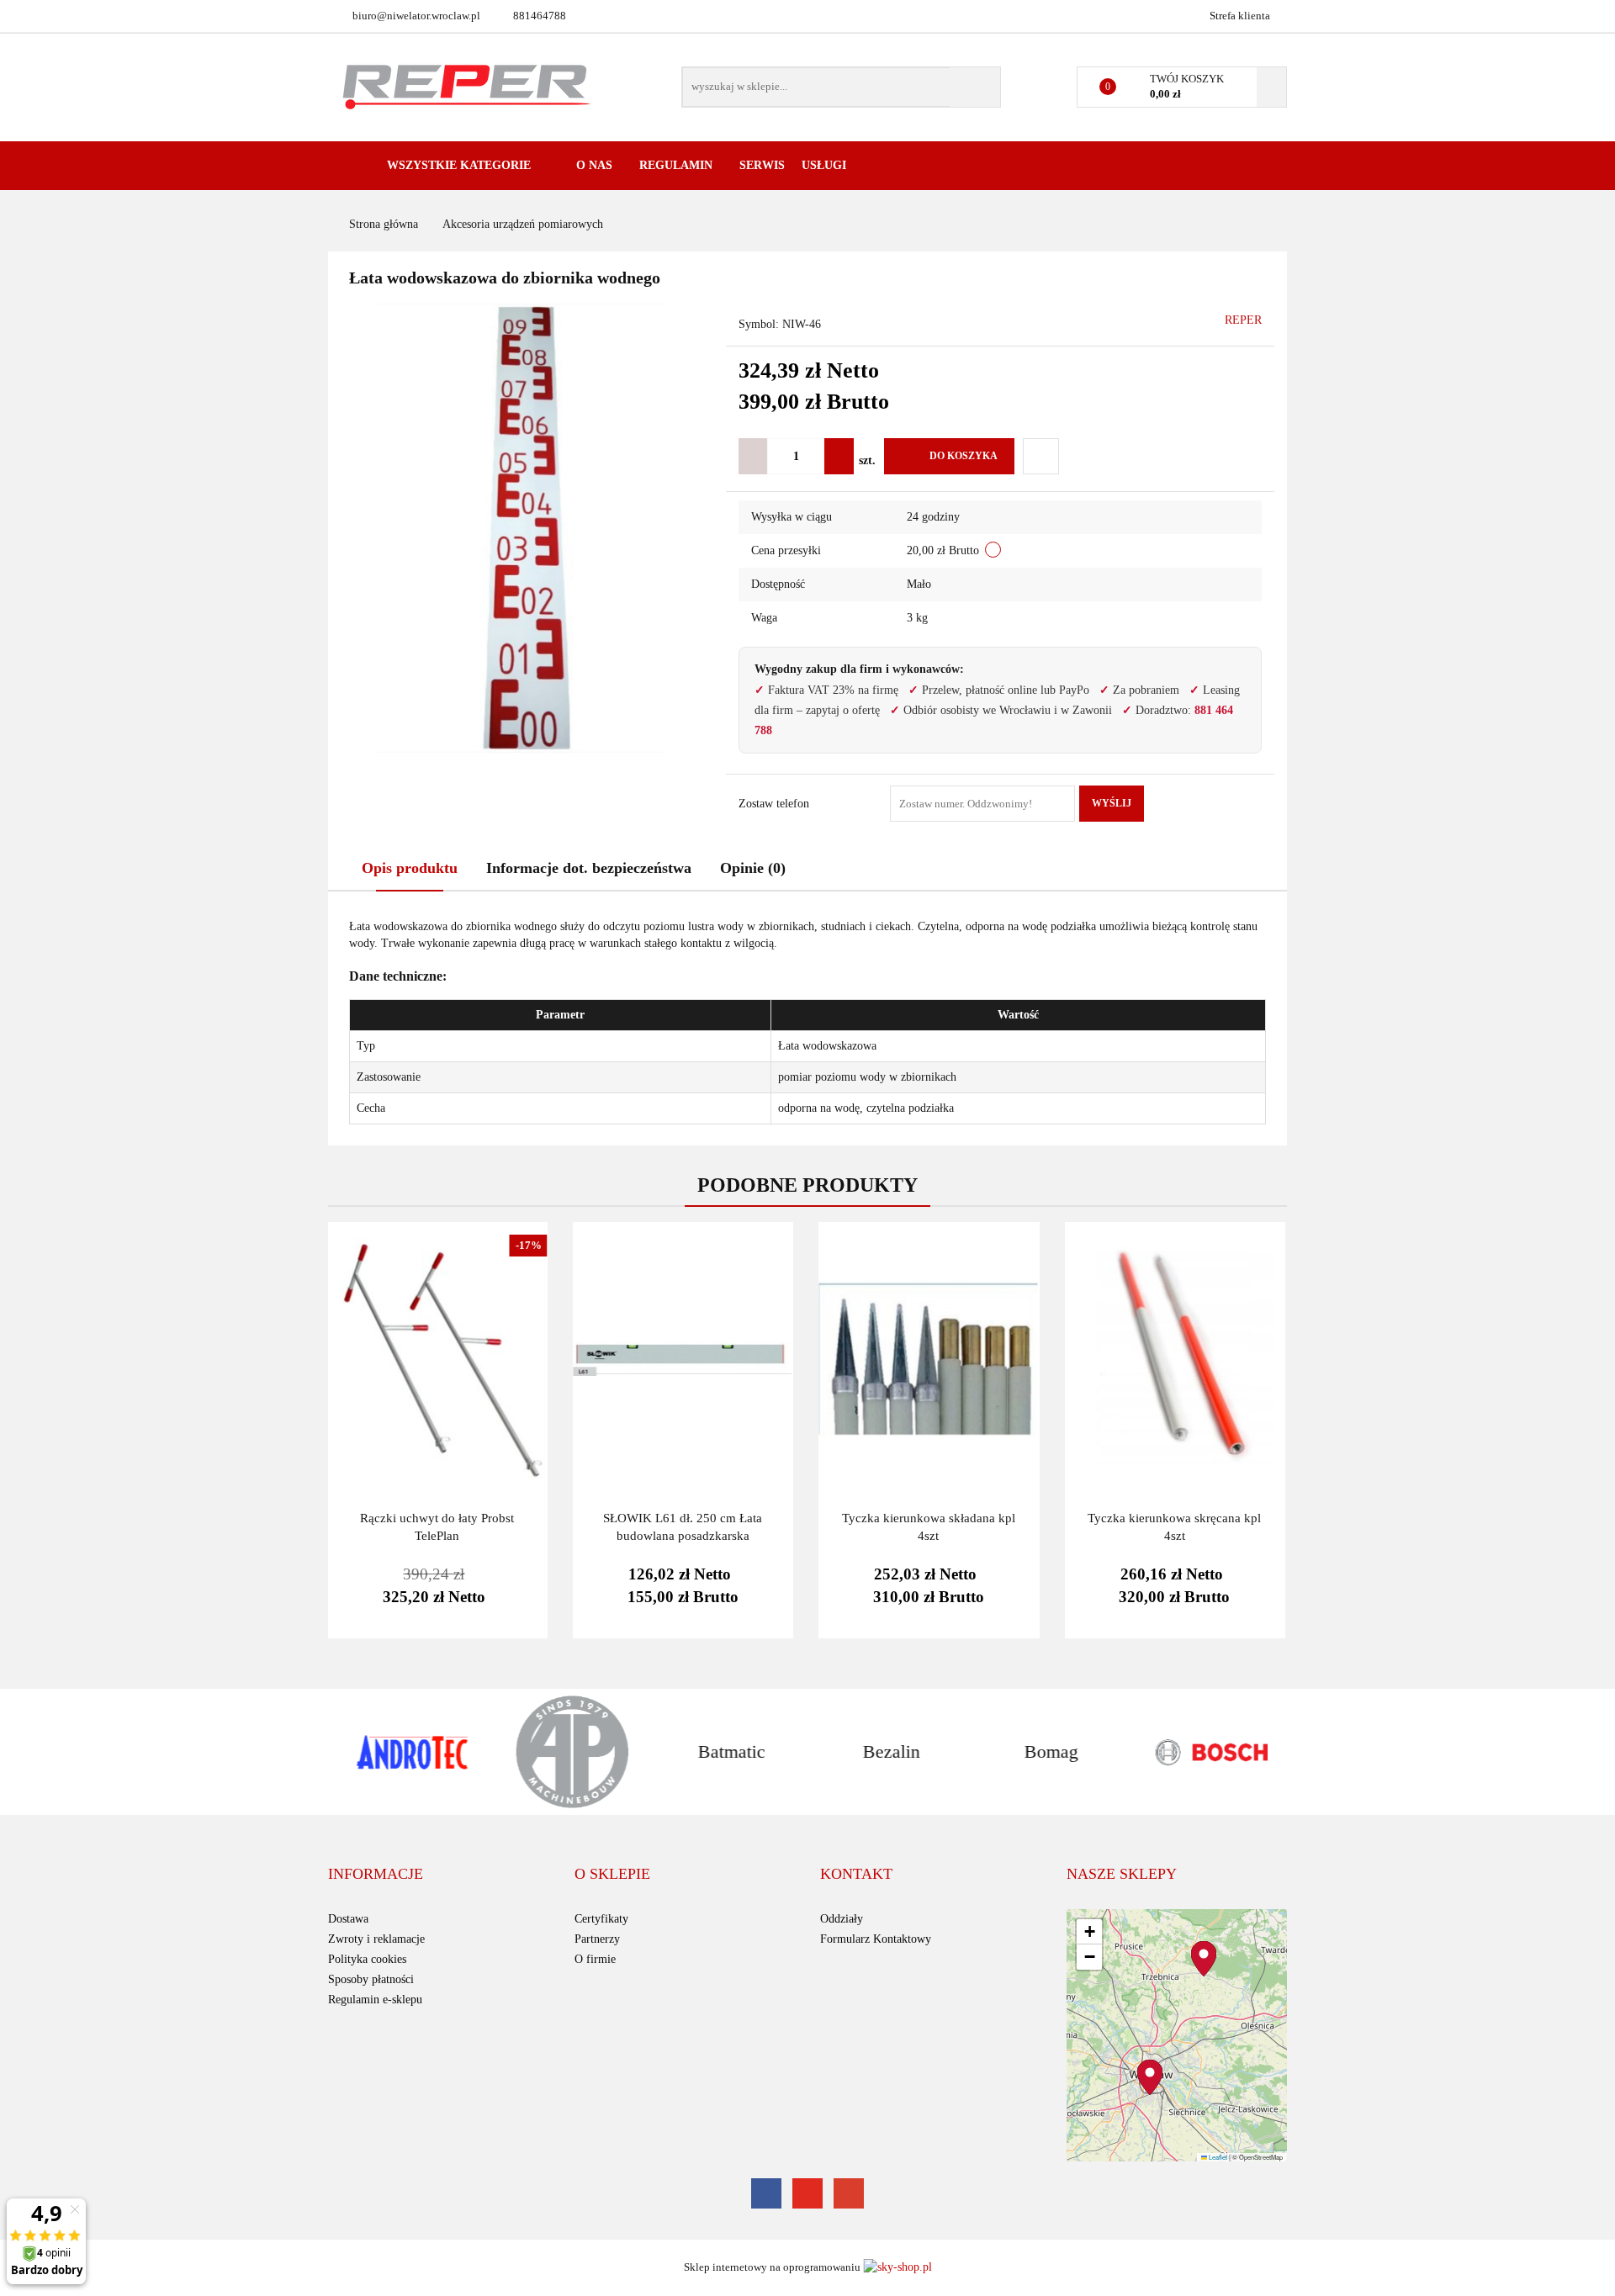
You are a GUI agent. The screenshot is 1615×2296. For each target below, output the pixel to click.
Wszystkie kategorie (457, 165)
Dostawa (348, 1919)
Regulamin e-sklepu (375, 2000)
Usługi (826, 165)
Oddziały (842, 1919)
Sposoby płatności (371, 1979)
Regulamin (678, 165)
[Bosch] (1207, 1752)
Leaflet (1217, 2157)
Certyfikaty (601, 1919)
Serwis (762, 165)
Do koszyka (964, 456)
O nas (596, 165)
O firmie (595, 1959)
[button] (376, 1875)
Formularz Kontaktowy (876, 1939)
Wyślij (1112, 803)
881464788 (540, 16)
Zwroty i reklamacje (376, 1939)
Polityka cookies (367, 1959)
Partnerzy (597, 1939)
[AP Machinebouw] (568, 1752)
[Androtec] (408, 1752)
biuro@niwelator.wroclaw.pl (416, 16)
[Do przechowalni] (1041, 456)
